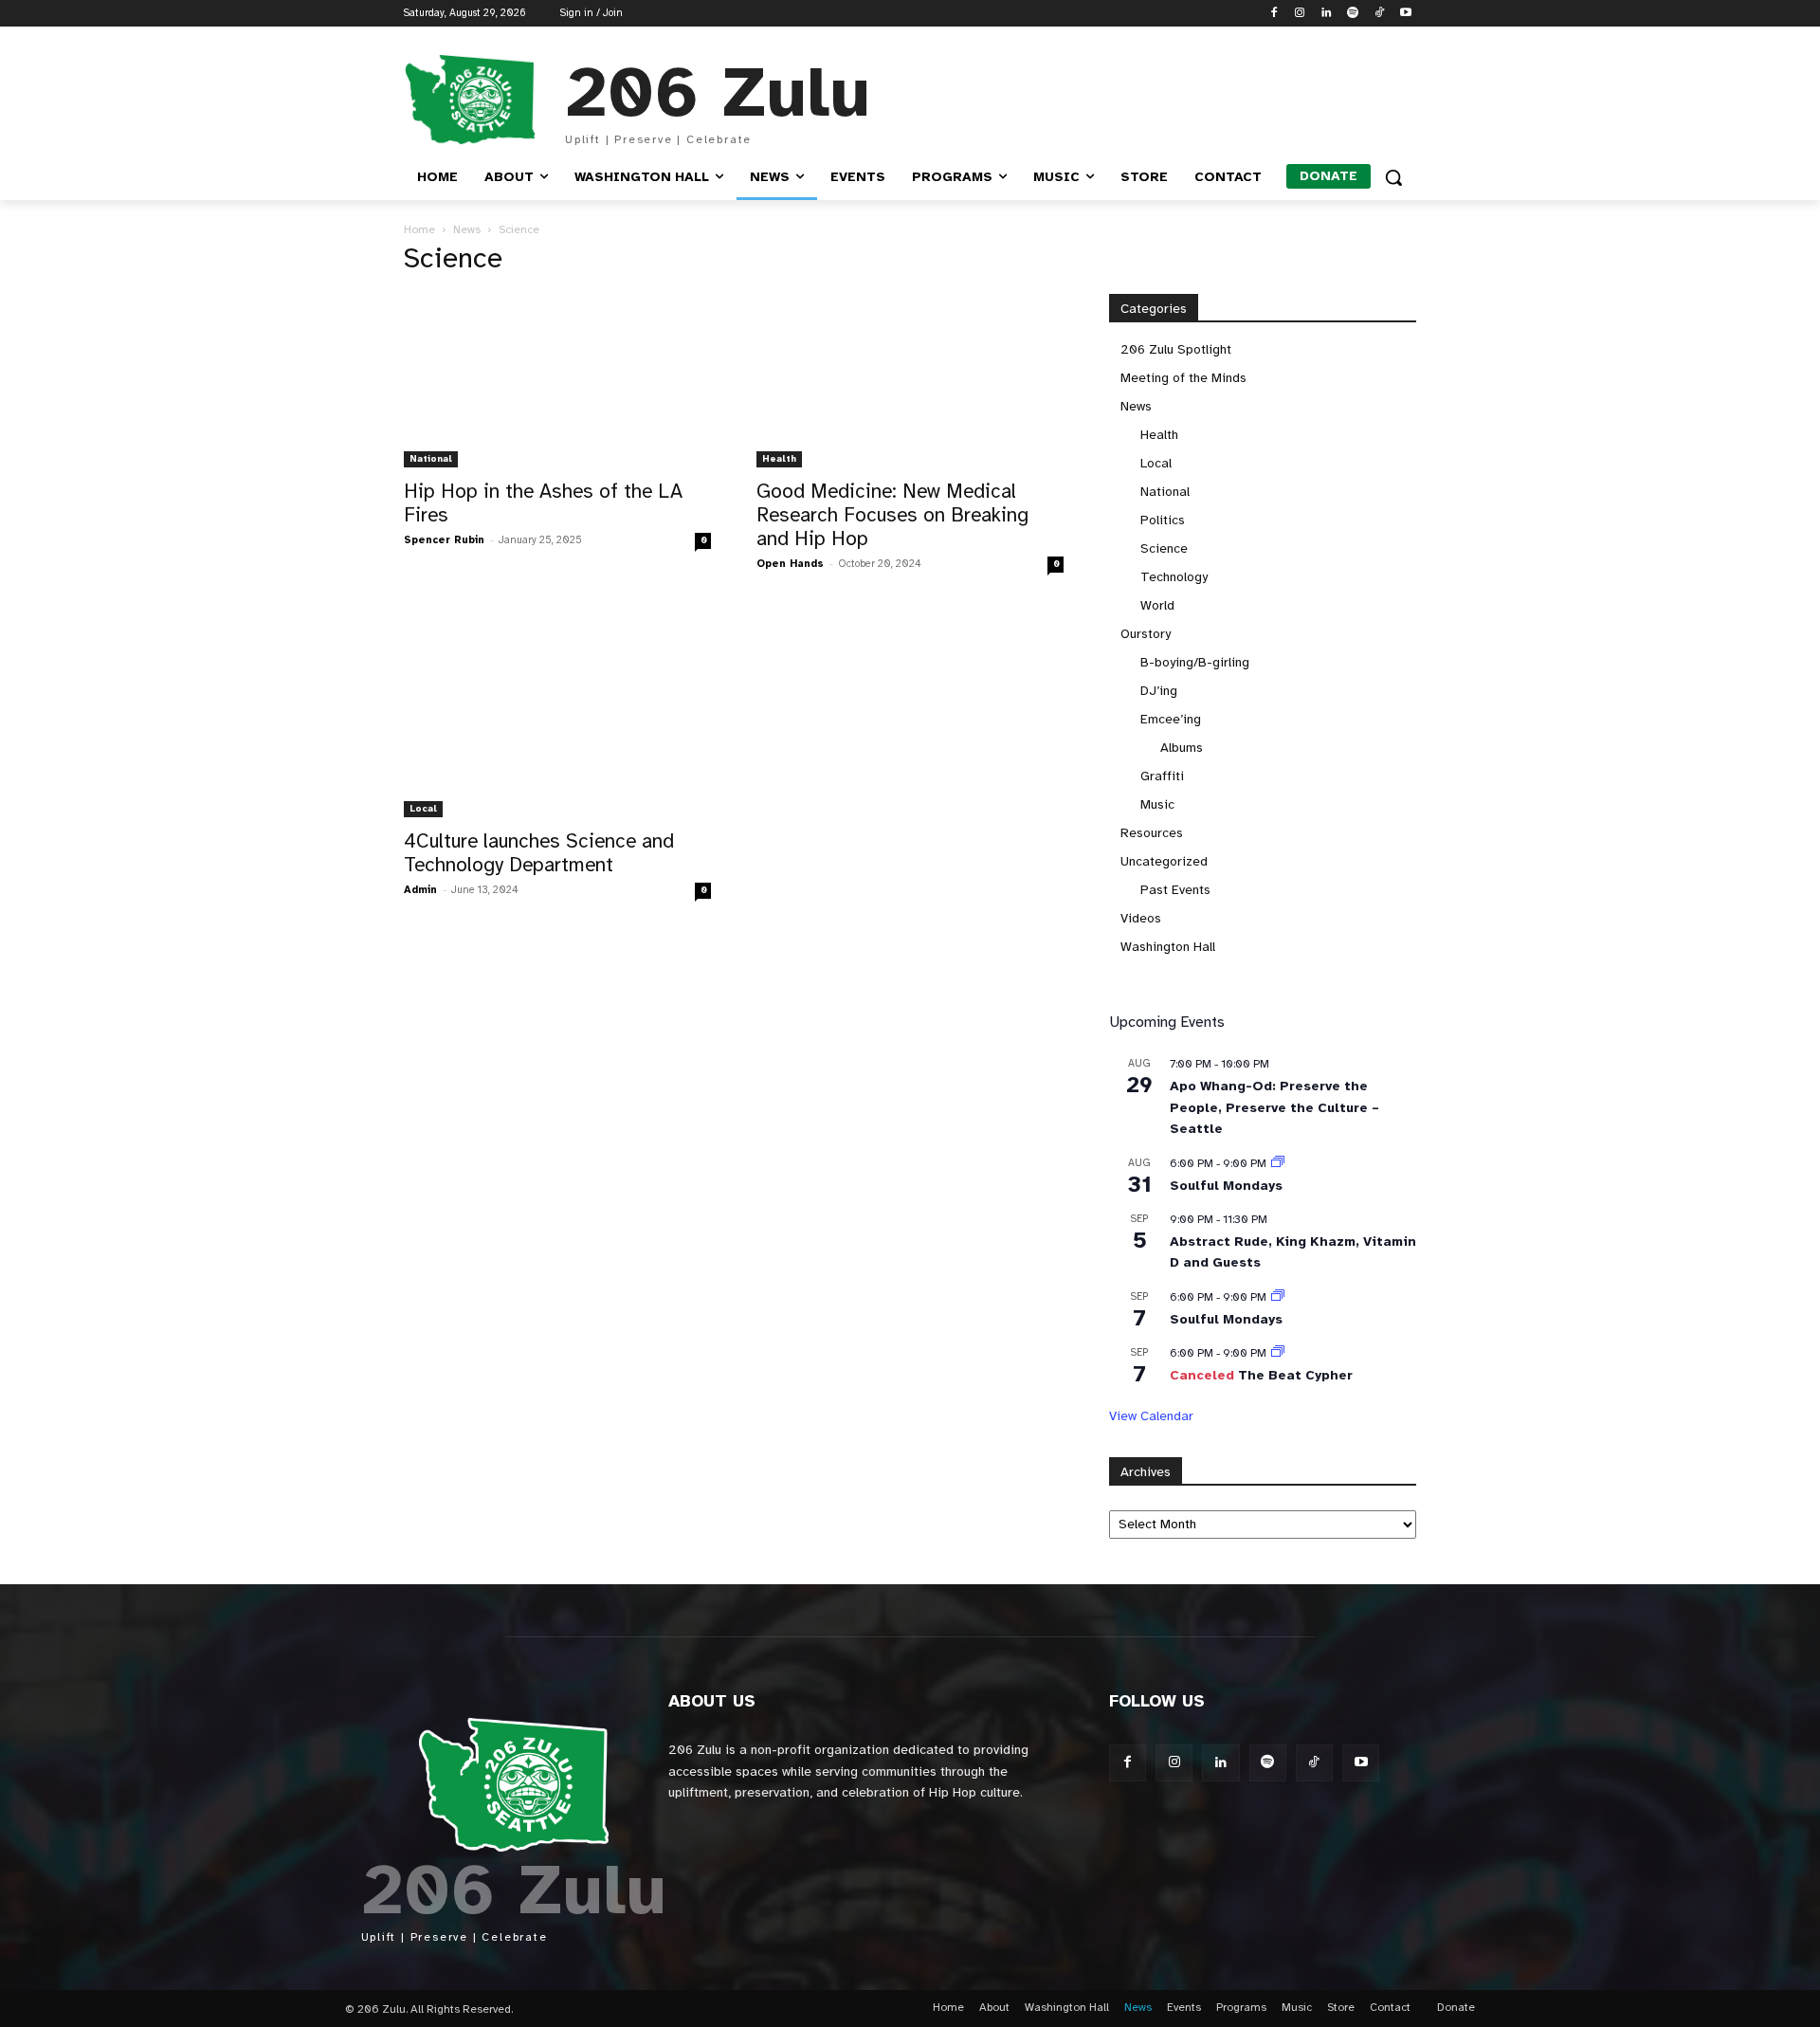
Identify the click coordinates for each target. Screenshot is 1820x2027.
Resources (1152, 833)
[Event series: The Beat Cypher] (1278, 1353)
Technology (1174, 577)
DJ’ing (1159, 691)
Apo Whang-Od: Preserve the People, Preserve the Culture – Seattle (1274, 1107)
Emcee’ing (1171, 719)
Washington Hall (1168, 947)
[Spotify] (1353, 14)
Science (1164, 548)
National (431, 458)
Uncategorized (1164, 861)
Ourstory (1146, 634)
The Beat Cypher (1295, 1375)
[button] (1393, 177)
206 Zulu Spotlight (1176, 349)
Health (779, 458)
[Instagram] (1300, 14)
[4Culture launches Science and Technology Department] (557, 715)
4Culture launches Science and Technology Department (539, 853)
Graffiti (1162, 776)
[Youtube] (1405, 14)
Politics (1163, 520)
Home (419, 229)
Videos (1141, 918)
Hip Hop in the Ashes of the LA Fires (543, 503)
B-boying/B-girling (1195, 662)
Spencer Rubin (444, 540)
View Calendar (1151, 1416)
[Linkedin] (1327, 14)
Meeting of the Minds (1183, 378)
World (1157, 605)
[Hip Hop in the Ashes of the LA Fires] (557, 380)
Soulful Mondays (1226, 1186)
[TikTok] (1379, 14)
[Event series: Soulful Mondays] (1278, 1163)
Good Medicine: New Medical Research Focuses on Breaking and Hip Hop (892, 515)
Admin (420, 890)
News (467, 229)
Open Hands (790, 564)
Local (423, 808)
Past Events (1175, 890)
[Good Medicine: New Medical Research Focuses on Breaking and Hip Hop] (910, 380)
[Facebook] (1274, 14)
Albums (1182, 748)
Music (1157, 804)
